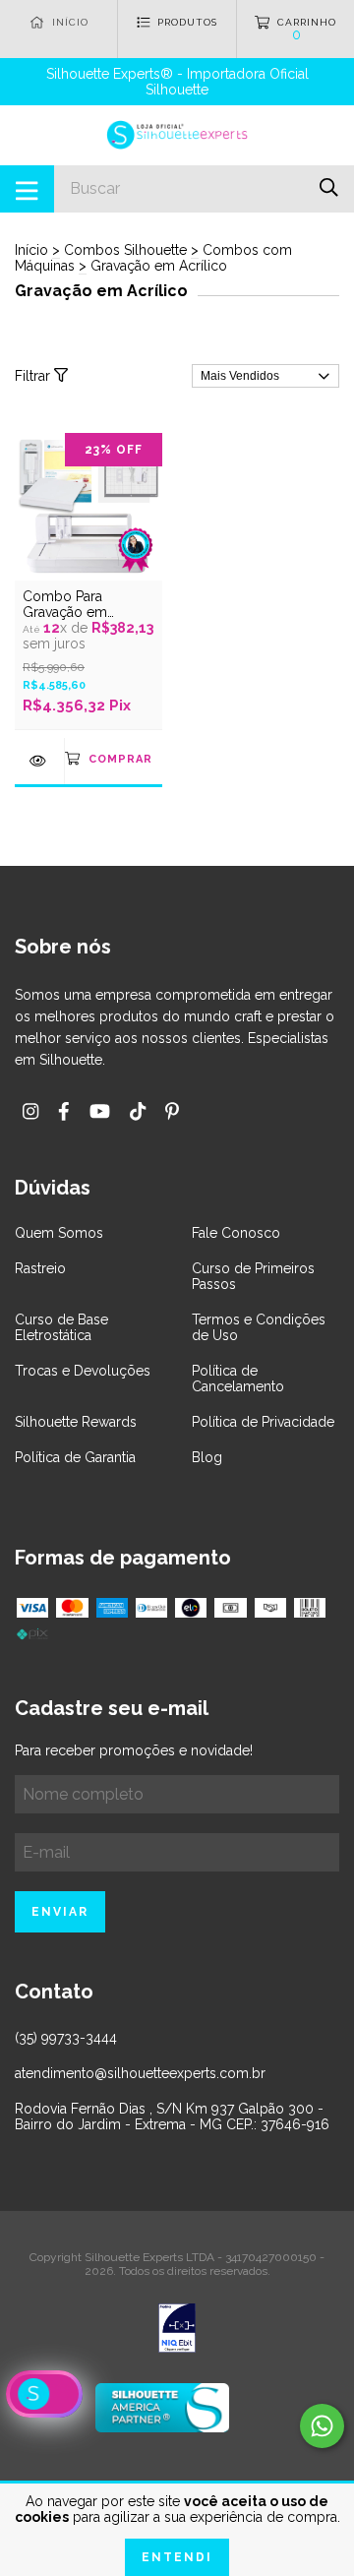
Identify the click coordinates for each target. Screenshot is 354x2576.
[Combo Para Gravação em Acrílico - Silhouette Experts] (39, 761)
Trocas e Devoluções (83, 1371)
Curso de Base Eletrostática (61, 1327)
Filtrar (34, 376)
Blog (207, 1457)
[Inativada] (177, 2330)
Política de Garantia (75, 1457)
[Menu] (27, 189)
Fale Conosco (236, 1233)
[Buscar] (329, 187)
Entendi (177, 2557)
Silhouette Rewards (76, 1422)
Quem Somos (59, 1233)
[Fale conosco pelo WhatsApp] (322, 2426)
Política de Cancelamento (238, 1379)
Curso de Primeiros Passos (253, 1276)
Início (31, 250)
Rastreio (40, 1268)
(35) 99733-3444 (66, 2038)
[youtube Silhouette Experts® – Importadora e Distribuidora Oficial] (100, 1111)
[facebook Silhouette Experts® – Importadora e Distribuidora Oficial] (64, 1111)
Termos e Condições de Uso (259, 1327)
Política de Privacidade (263, 1422)
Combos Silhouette (125, 250)
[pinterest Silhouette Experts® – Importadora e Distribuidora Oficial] (172, 1111)
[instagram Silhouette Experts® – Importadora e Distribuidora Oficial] (30, 1111)
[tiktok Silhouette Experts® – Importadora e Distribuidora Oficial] (138, 1111)
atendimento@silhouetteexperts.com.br (140, 2073)
